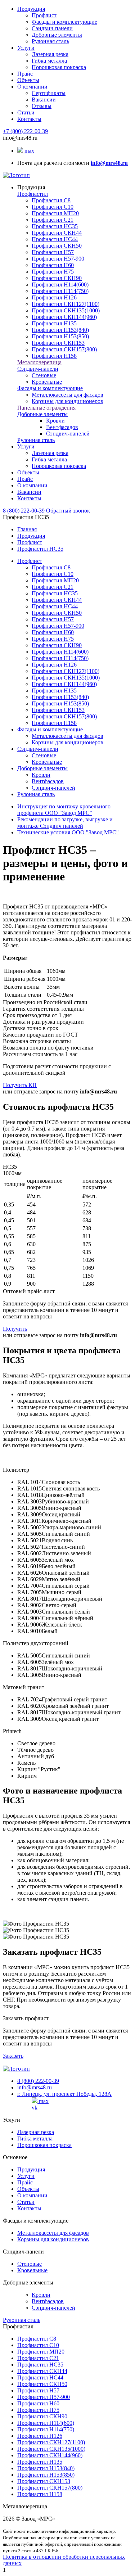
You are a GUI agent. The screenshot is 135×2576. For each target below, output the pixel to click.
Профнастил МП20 (55, 213)
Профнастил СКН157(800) (64, 349)
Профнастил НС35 (55, 226)
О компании (32, 87)
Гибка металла (49, 61)
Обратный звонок (68, 511)
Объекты (28, 80)
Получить (15, 1329)
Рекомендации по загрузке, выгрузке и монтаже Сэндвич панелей (65, 823)
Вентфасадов (62, 427)
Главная (27, 529)
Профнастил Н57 (53, 252)
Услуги (26, 48)
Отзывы (42, 106)
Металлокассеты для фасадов (67, 395)
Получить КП (20, 1085)
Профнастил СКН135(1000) (66, 310)
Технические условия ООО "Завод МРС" (68, 832)
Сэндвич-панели (52, 28)
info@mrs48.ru (35, 2087)
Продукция (31, 9)
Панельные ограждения (46, 408)
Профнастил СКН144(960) (64, 317)
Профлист (44, 15)
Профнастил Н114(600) (60, 285)
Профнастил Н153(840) (60, 330)
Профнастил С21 (53, 220)
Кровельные (47, 382)
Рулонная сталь (50, 41)
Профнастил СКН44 (57, 233)
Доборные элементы (57, 35)
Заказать (13, 2056)
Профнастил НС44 (55, 239)
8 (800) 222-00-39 (24, 511)
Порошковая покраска (59, 67)
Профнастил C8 (51, 200)
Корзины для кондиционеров (67, 401)
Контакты (29, 119)
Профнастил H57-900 (58, 259)
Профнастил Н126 (54, 297)
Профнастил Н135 (54, 323)
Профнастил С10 (53, 207)
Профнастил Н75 (53, 272)
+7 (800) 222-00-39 (25, 131)
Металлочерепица (39, 362)
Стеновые (44, 375)
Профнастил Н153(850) (60, 336)
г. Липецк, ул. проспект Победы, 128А (64, 2094)
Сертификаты (49, 93)
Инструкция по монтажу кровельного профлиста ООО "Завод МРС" (64, 810)
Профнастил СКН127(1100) (66, 304)
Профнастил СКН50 (57, 246)
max (29, 151)
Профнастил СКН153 (58, 343)
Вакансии (44, 100)
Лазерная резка (50, 54)
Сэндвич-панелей (68, 434)
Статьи (26, 112)
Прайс (25, 74)
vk (35, 2108)
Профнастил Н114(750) (60, 291)
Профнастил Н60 (53, 265)
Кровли (55, 421)
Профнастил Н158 (54, 356)
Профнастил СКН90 (57, 278)
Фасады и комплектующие (64, 22)
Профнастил (33, 194)
